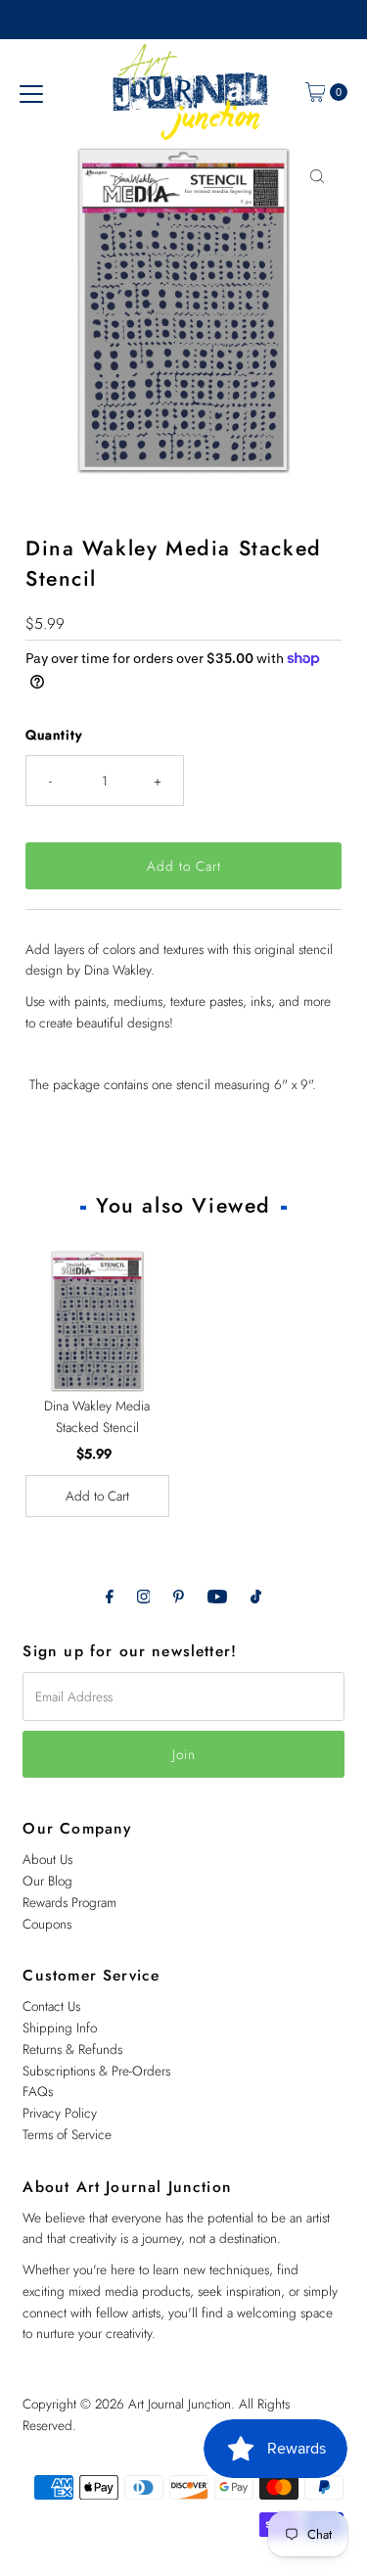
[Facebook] (110, 1597)
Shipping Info (60, 2027)
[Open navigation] (31, 92)
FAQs (38, 2091)
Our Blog (47, 1881)
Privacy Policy (60, 2113)
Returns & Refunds (72, 2049)
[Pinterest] (179, 1597)
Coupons (47, 1924)
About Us (47, 1859)
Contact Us (51, 2006)
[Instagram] (144, 1597)
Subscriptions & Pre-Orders (96, 2071)
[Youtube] (217, 1597)
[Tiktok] (256, 1597)
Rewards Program (69, 1902)
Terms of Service (67, 2134)
